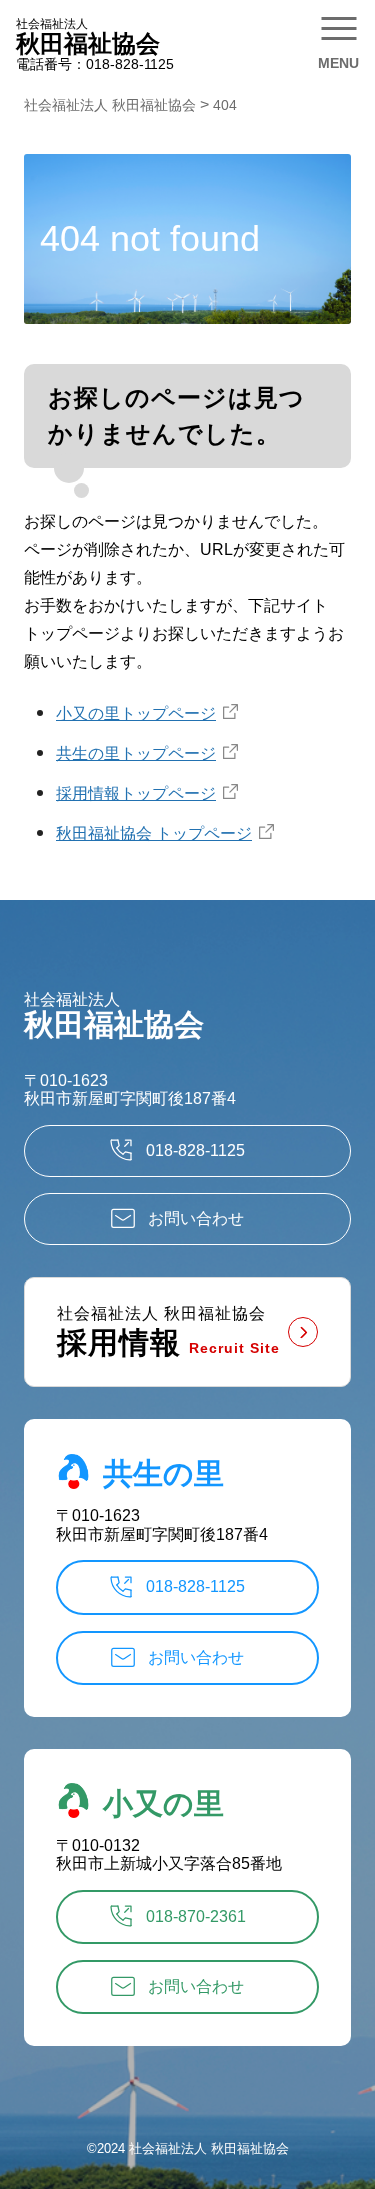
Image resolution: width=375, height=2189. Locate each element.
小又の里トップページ (136, 713)
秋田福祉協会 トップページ (154, 833)
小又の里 (163, 1802)
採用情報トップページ (136, 793)
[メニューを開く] (339, 40)
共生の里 (163, 1473)
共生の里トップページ (136, 753)
